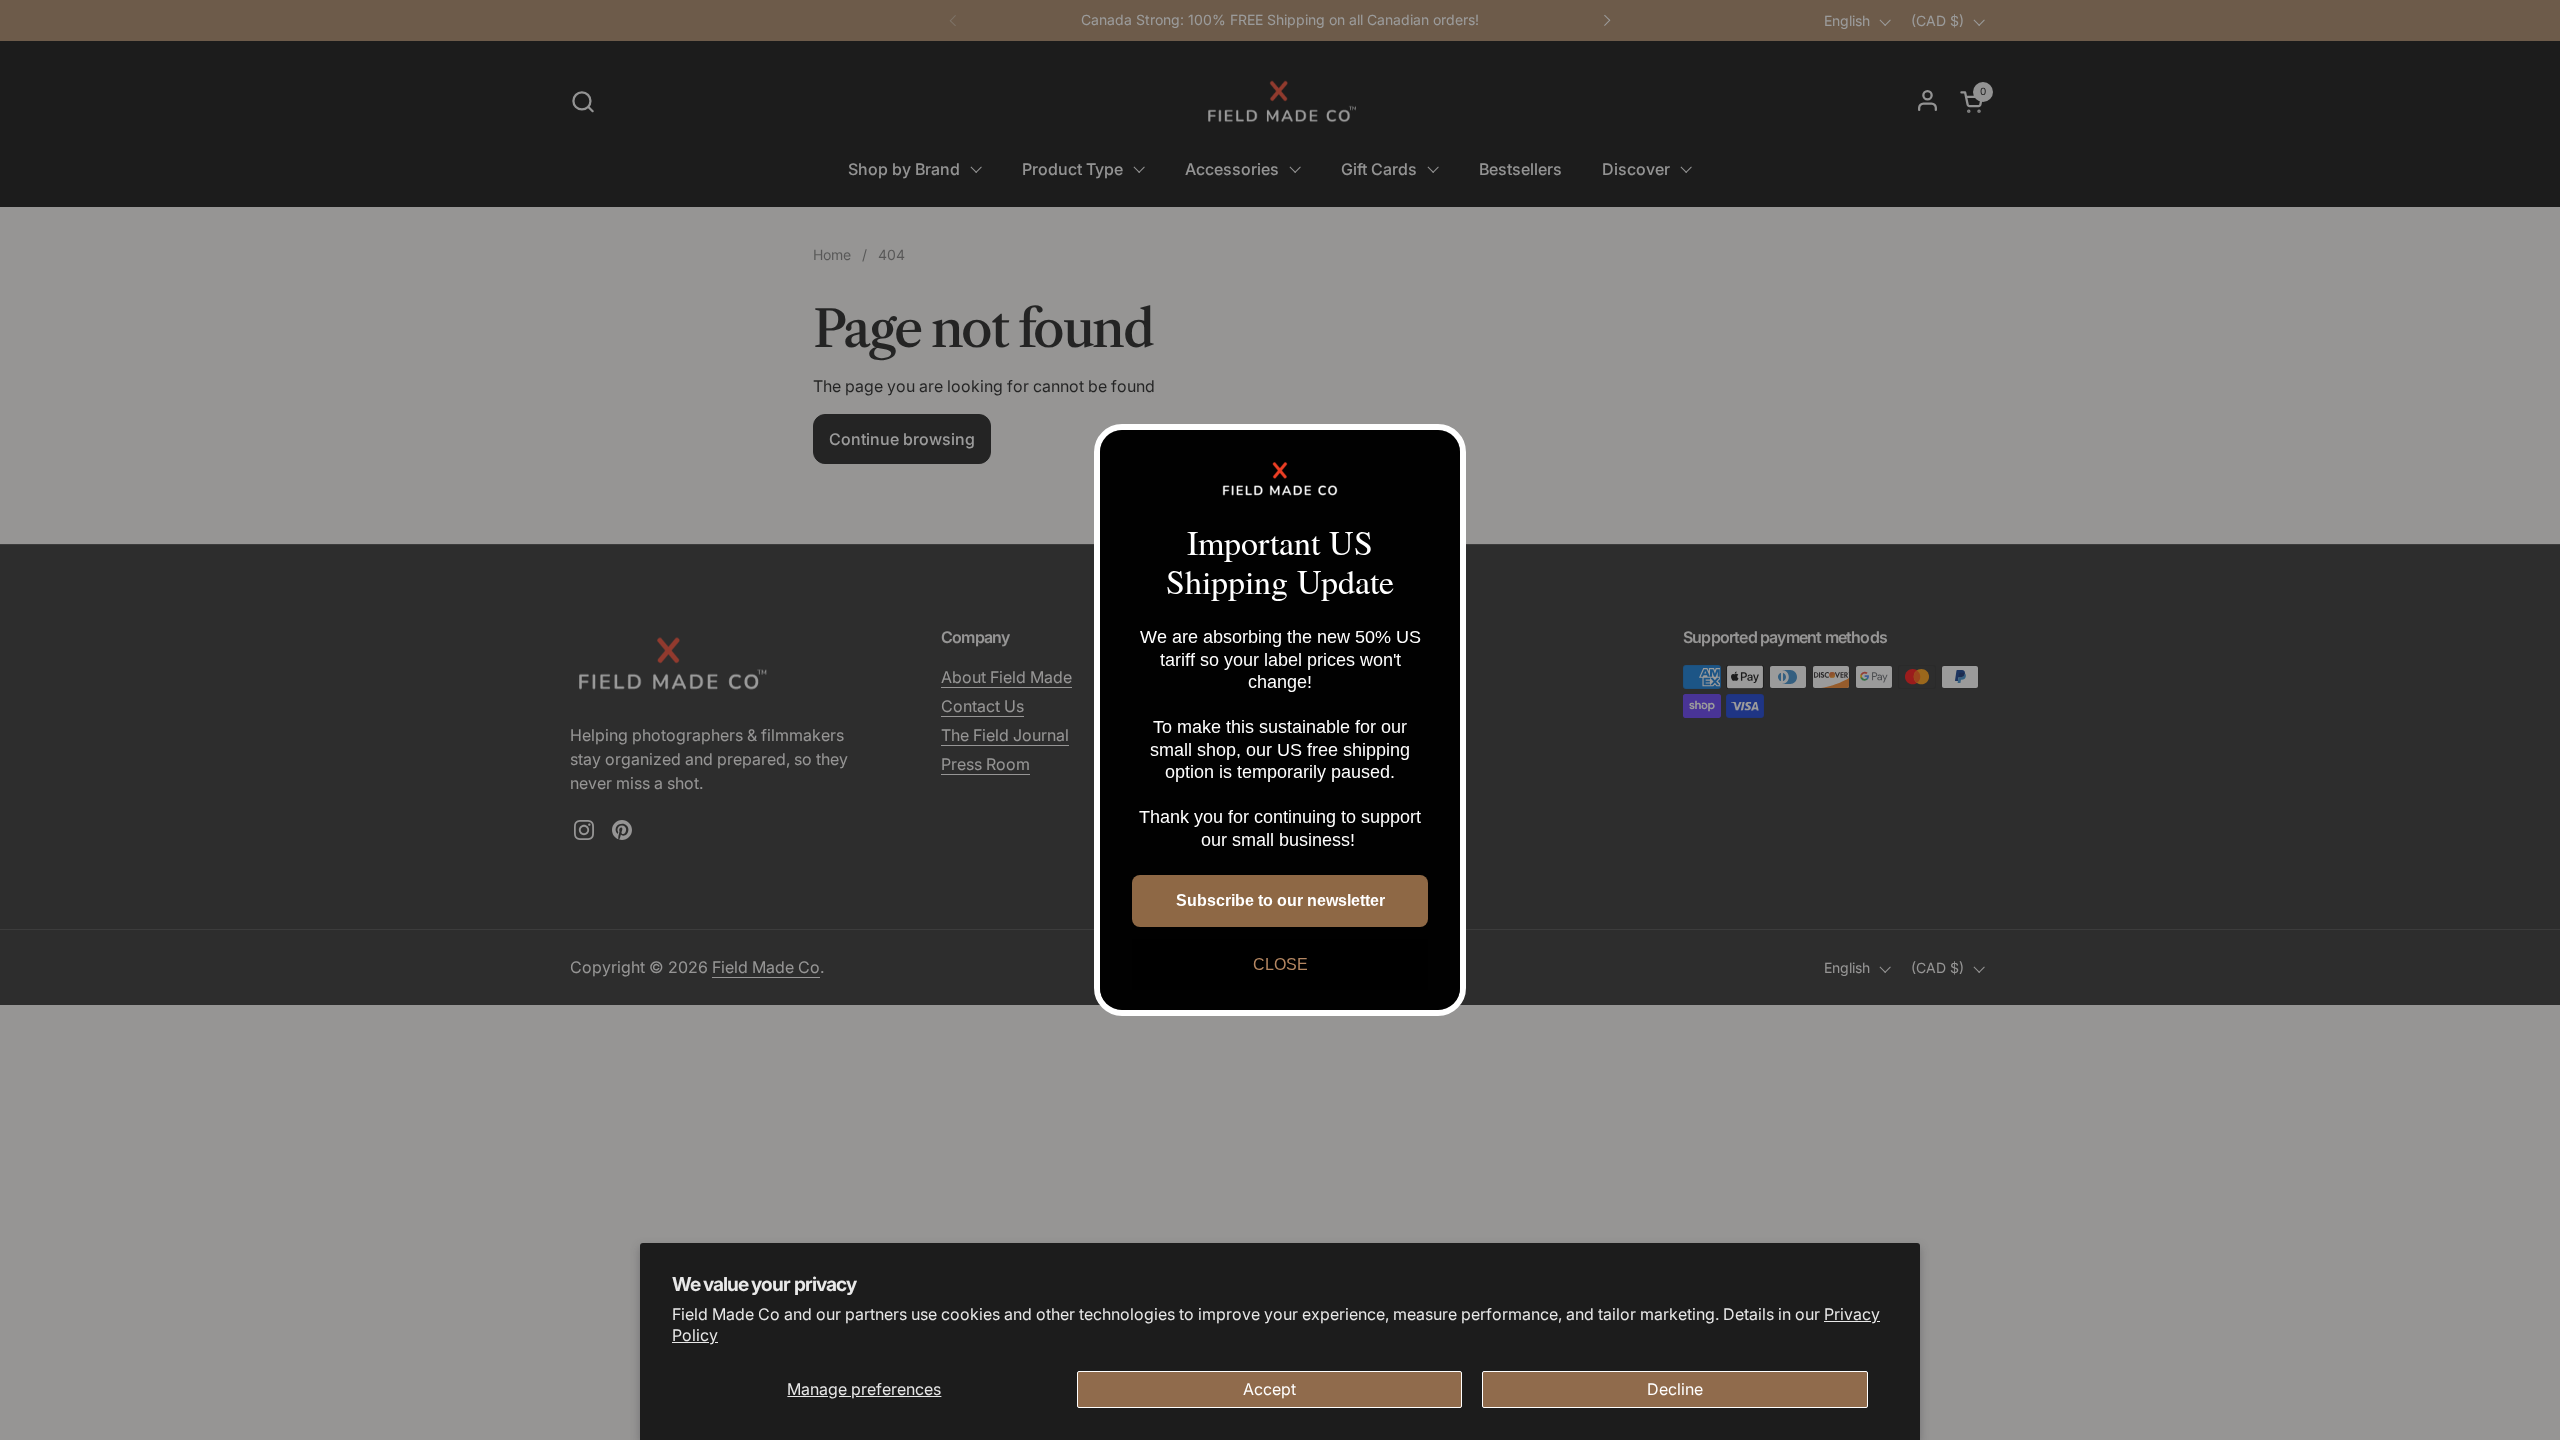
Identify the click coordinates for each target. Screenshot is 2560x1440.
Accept (1269, 1389)
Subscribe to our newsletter (1280, 900)
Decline (1675, 1389)
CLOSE (1280, 964)
